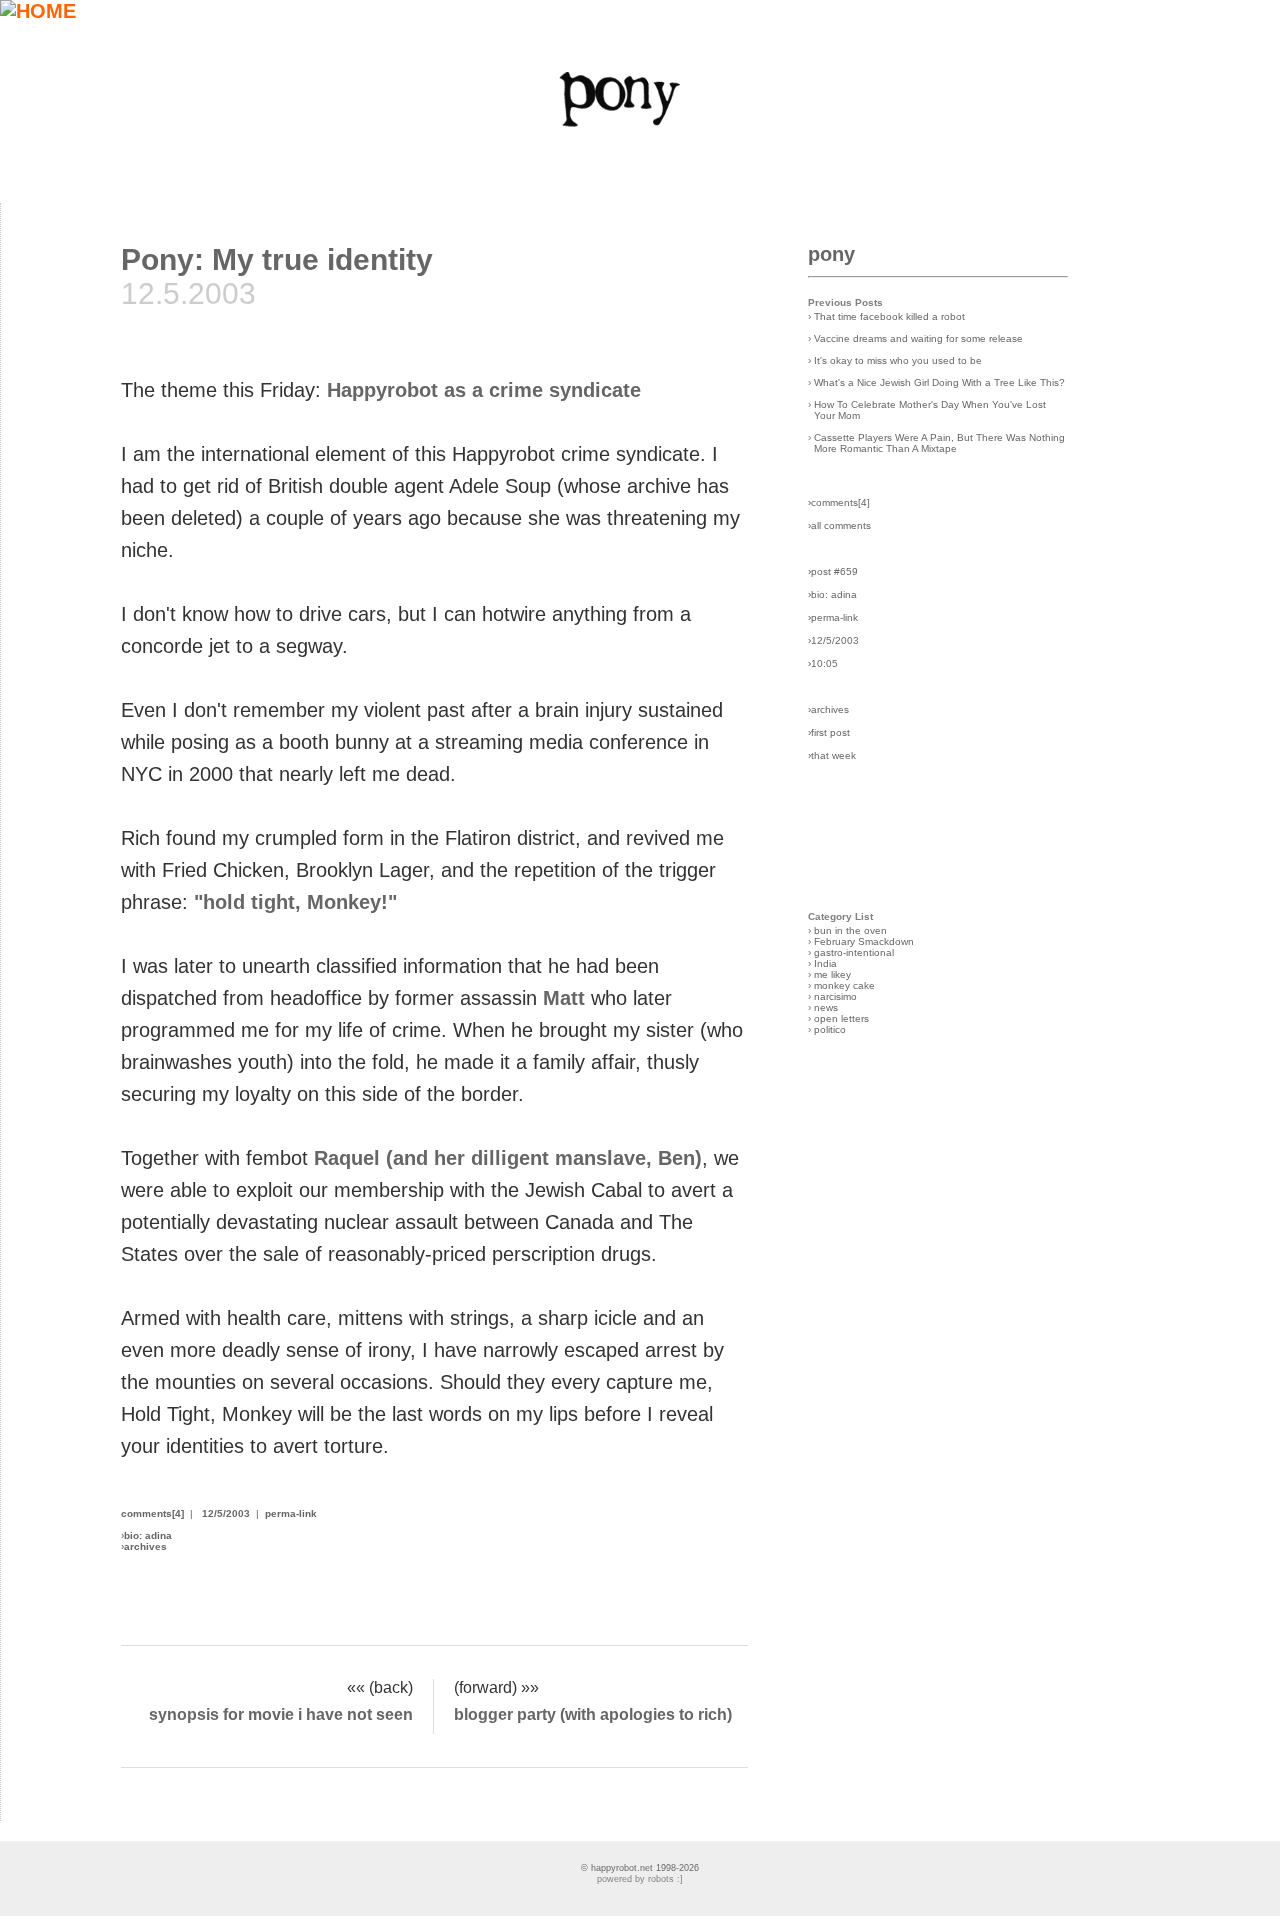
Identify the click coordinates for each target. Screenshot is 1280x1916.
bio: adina (148, 1535)
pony (831, 254)
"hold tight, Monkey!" (295, 902)
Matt (564, 998)
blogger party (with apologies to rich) (593, 1714)
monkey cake (844, 985)
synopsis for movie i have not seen (281, 1714)
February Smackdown (864, 941)
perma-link (291, 1513)
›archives (828, 709)
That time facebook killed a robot (889, 316)
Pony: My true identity (277, 259)
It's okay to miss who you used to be (898, 360)
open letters (841, 1018)
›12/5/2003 (833, 640)
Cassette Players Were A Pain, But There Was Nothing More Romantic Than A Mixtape (939, 443)
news (826, 1007)
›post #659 (833, 571)
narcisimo (835, 996)
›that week (832, 755)
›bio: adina (832, 594)
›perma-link (833, 617)
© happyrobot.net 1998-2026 (640, 1868)
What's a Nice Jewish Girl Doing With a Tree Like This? (939, 382)
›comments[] (839, 502)
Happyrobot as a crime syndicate (484, 390)
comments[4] (152, 1513)
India (825, 963)
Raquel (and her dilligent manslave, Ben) (508, 1158)
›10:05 (823, 663)
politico (830, 1029)
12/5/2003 (226, 1513)
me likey (832, 974)
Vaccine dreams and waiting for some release (918, 338)
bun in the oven (850, 930)
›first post (829, 732)
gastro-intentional (854, 952)
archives (145, 1546)
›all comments (839, 525)
